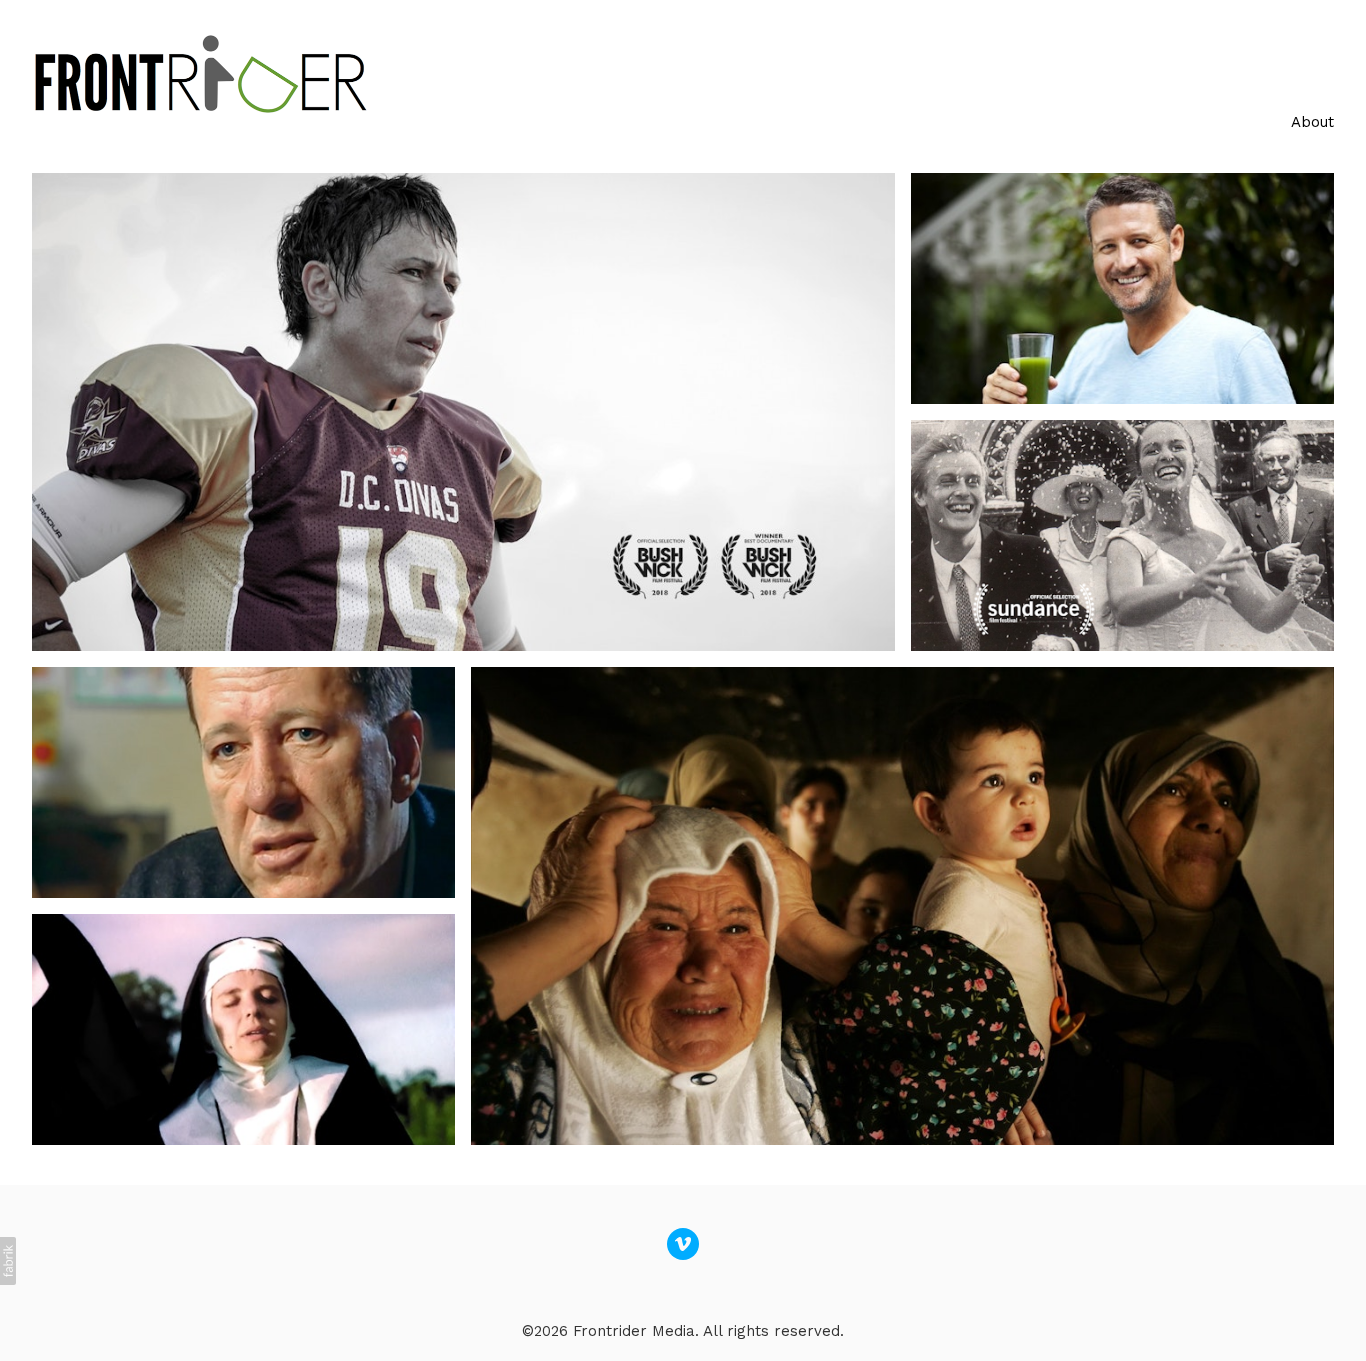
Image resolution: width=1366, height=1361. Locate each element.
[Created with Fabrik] (8, 1261)
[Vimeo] (683, 1244)
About (1312, 122)
